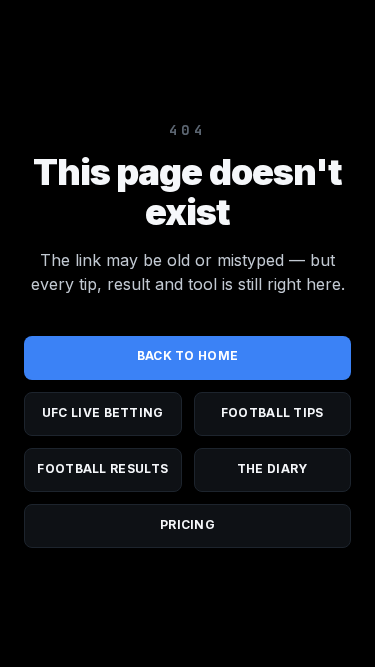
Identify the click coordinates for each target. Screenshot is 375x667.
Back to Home (188, 355)
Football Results (102, 468)
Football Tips (272, 412)
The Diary (272, 468)
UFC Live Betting (103, 412)
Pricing (187, 524)
